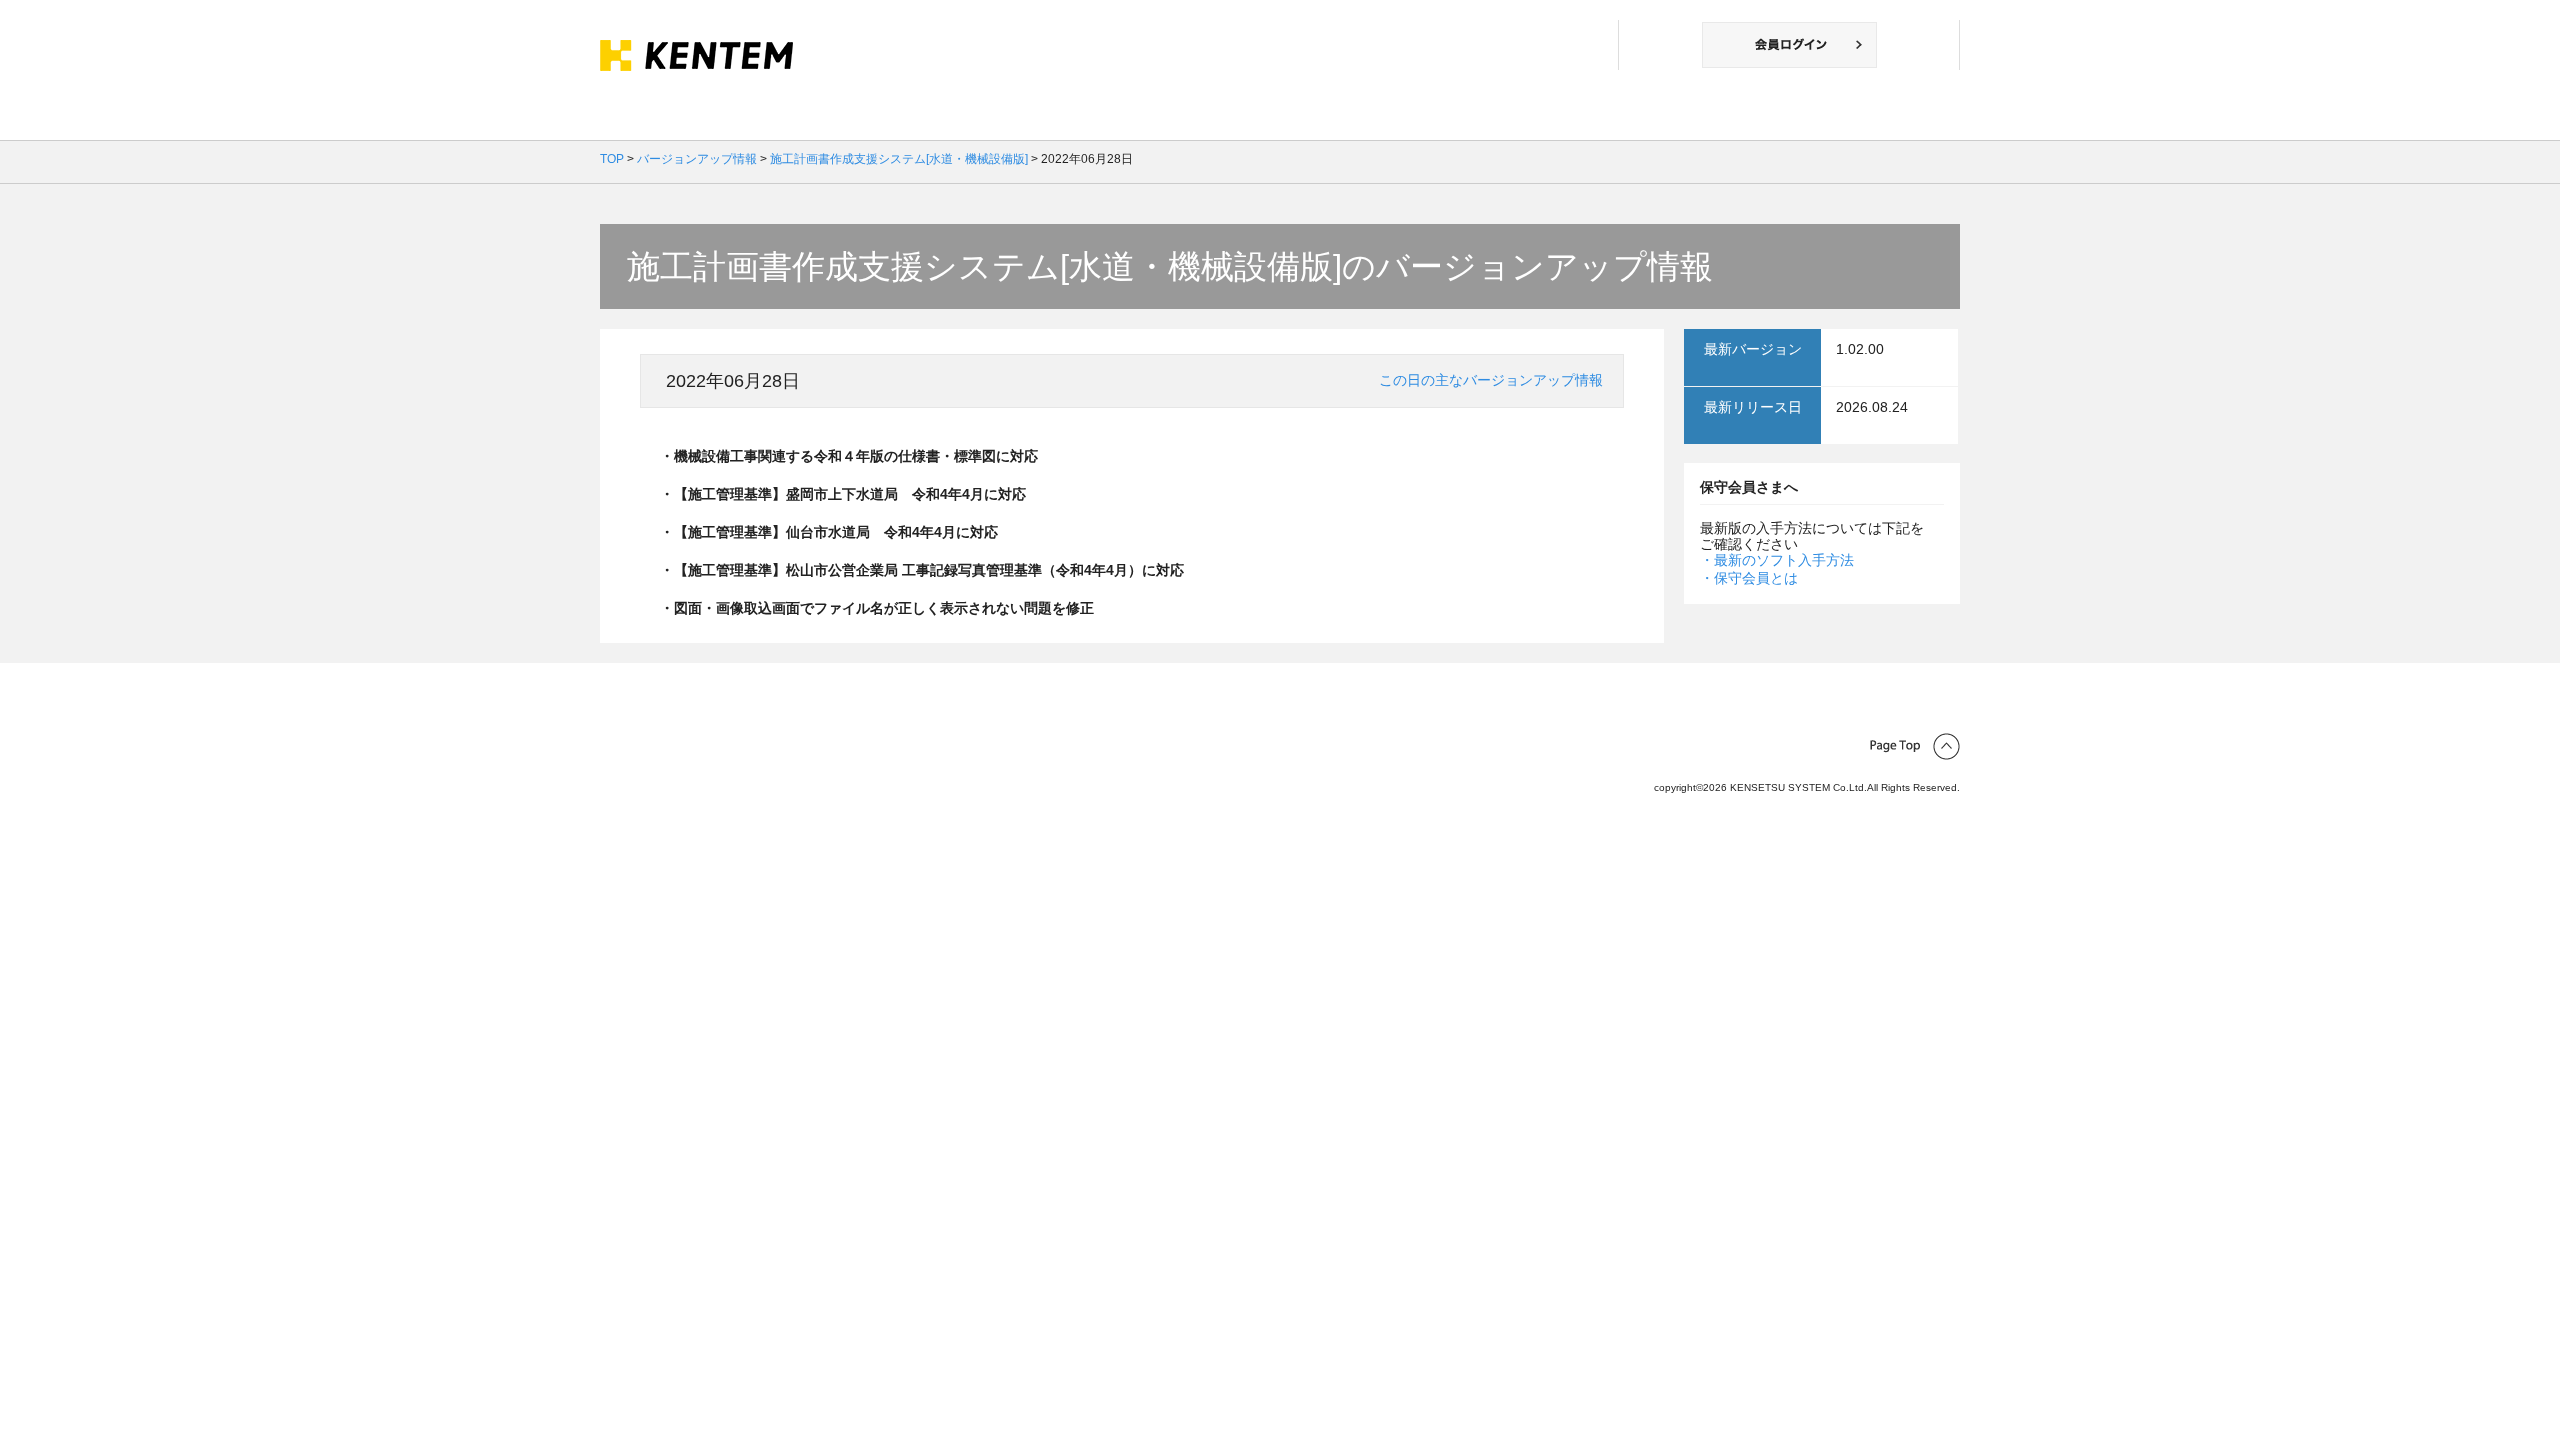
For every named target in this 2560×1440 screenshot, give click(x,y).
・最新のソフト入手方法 (1777, 560)
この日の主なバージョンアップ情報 (1491, 380)
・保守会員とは (1749, 578)
